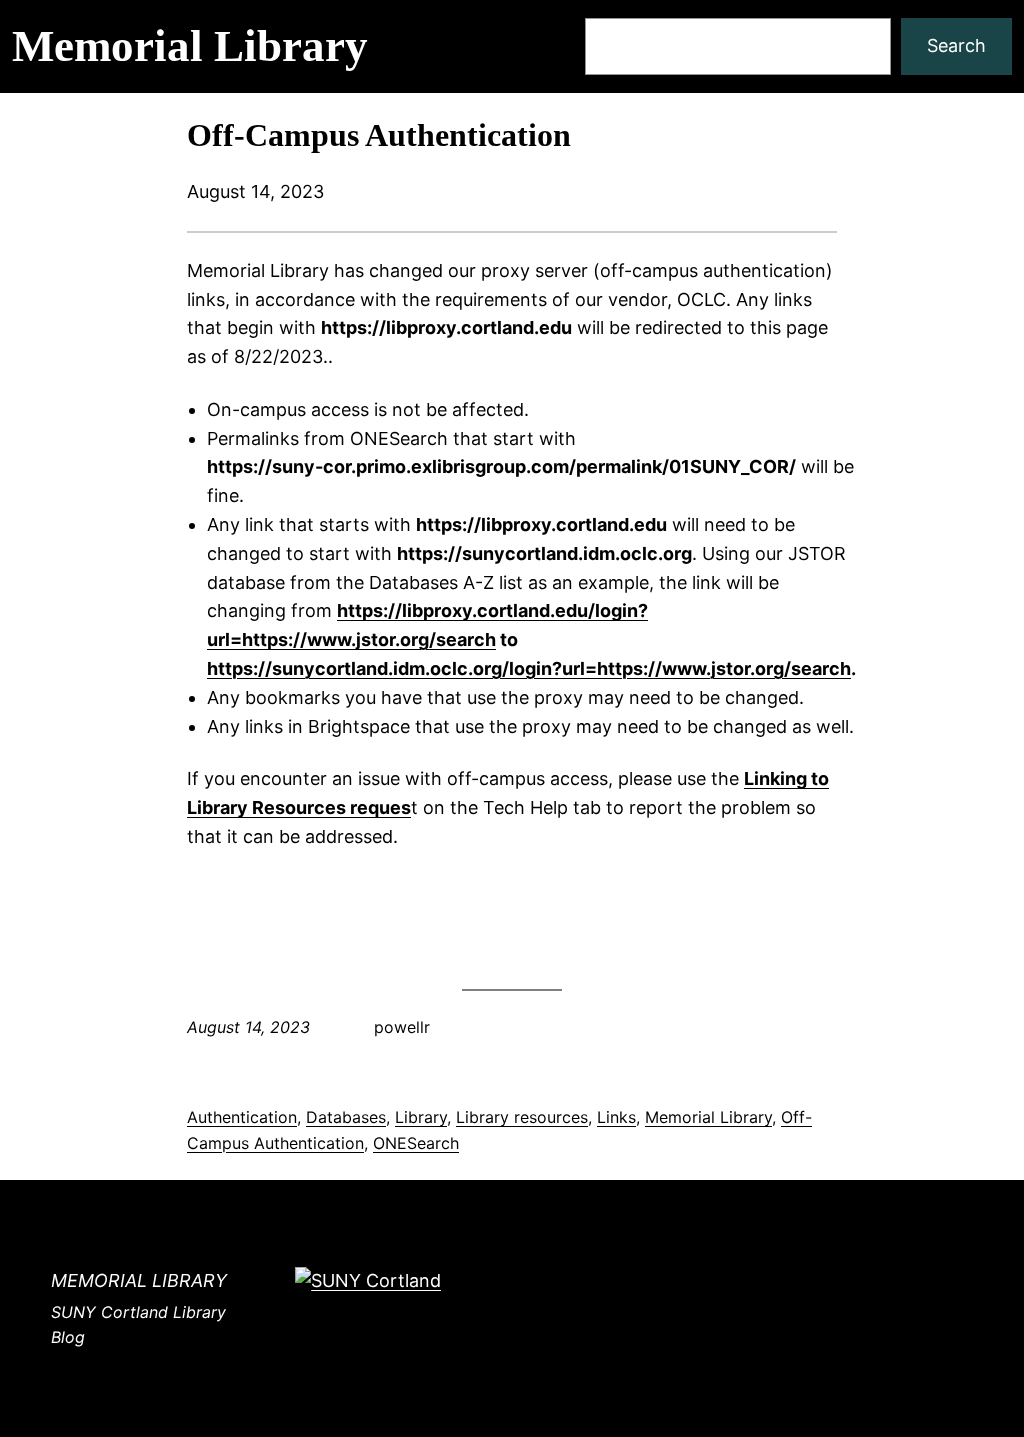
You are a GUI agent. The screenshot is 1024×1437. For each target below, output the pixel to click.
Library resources (522, 1117)
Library (421, 1117)
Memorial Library (190, 46)
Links (616, 1117)
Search (956, 45)
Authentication (242, 1117)
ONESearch (416, 1143)
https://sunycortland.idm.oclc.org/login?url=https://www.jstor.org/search (529, 668)
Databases (346, 1117)
